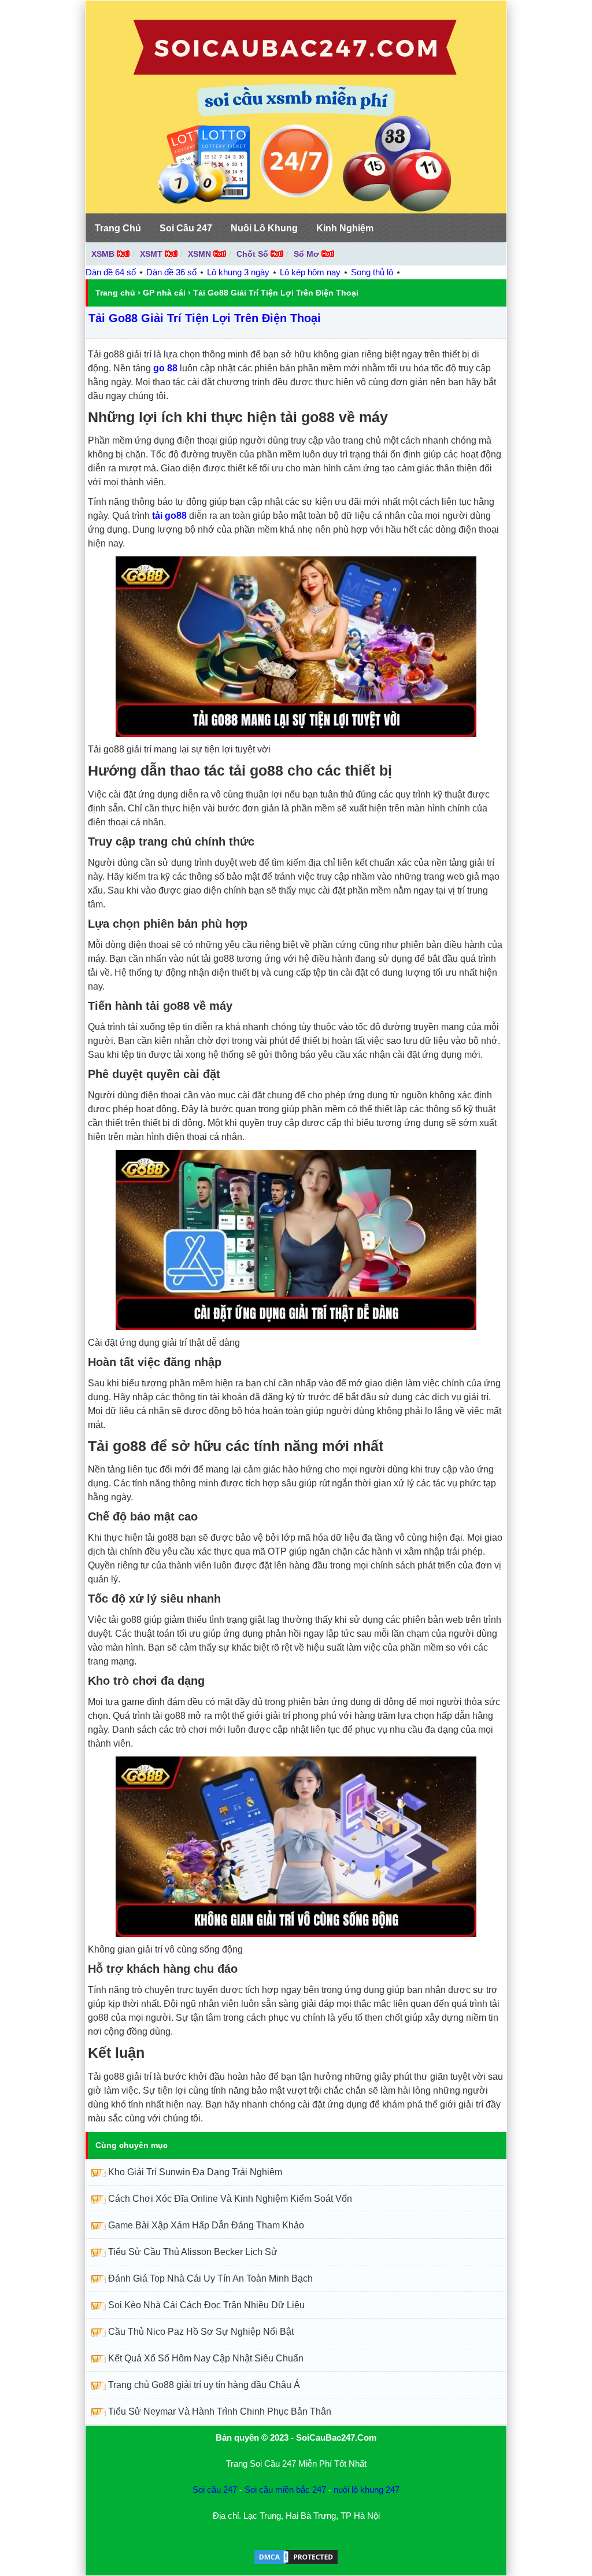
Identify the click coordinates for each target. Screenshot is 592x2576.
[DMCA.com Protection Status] (296, 2562)
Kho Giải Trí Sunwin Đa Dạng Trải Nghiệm (195, 2172)
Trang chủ (115, 293)
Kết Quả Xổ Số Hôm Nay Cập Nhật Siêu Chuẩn (206, 2358)
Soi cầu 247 (215, 2490)
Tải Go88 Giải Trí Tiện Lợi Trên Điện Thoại (205, 318)
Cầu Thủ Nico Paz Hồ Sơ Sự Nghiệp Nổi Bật (201, 2332)
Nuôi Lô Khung (264, 228)
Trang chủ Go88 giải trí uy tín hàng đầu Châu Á (204, 2385)
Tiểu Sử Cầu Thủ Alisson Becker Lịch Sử (193, 2252)
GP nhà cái (164, 293)
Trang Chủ (118, 228)
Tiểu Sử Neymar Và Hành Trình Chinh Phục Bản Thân (220, 2411)
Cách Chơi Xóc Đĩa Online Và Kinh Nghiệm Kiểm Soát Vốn (230, 2199)
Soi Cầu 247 (186, 228)
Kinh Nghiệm (345, 228)
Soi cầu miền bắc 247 (285, 2490)
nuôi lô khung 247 (367, 2490)
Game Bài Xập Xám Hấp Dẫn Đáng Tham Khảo (206, 2225)
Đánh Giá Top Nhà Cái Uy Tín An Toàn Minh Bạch (210, 2278)
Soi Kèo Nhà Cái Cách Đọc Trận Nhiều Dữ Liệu (206, 2305)
